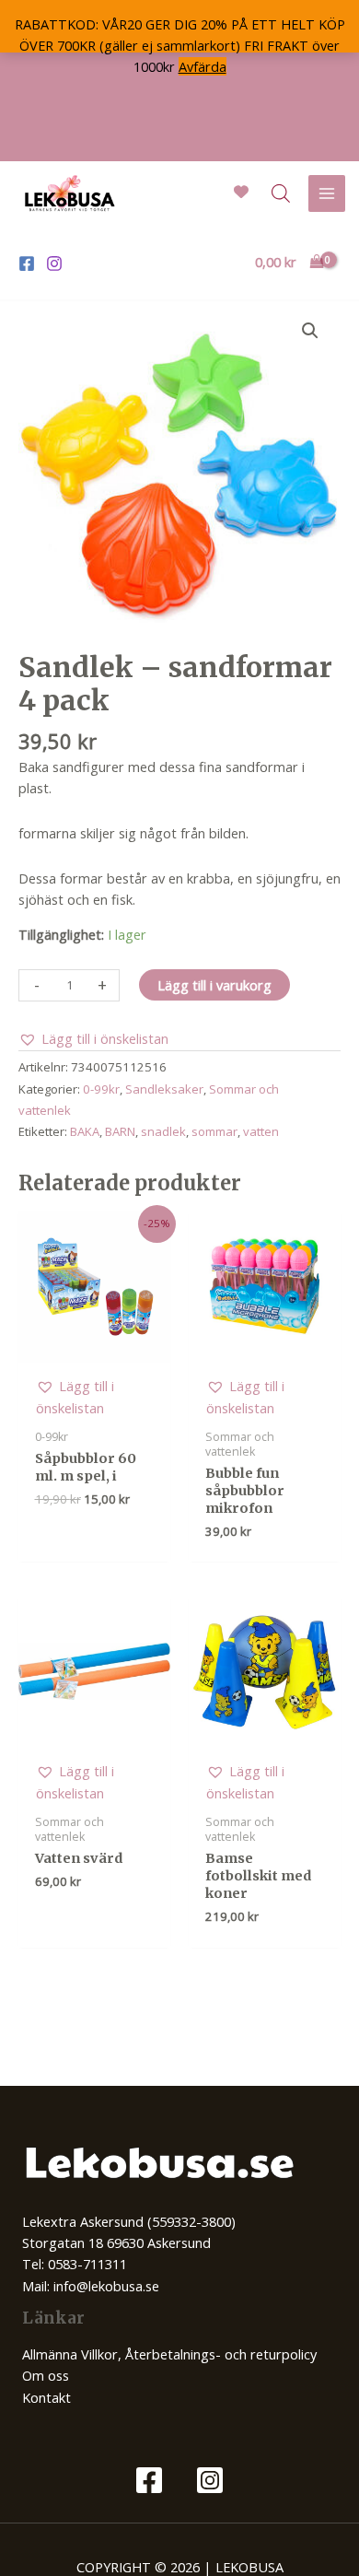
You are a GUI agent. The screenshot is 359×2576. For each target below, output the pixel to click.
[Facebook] (27, 263)
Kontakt (46, 2397)
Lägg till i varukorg (214, 985)
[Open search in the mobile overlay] (281, 193)
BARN (120, 1131)
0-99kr (101, 1089)
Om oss (46, 2375)
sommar (214, 1131)
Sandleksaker (164, 1089)
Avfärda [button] (203, 66)
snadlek (163, 1131)
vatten (261, 1131)
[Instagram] (54, 263)
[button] (310, 331)
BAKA (85, 1131)
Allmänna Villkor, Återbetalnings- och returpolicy (169, 2354)
